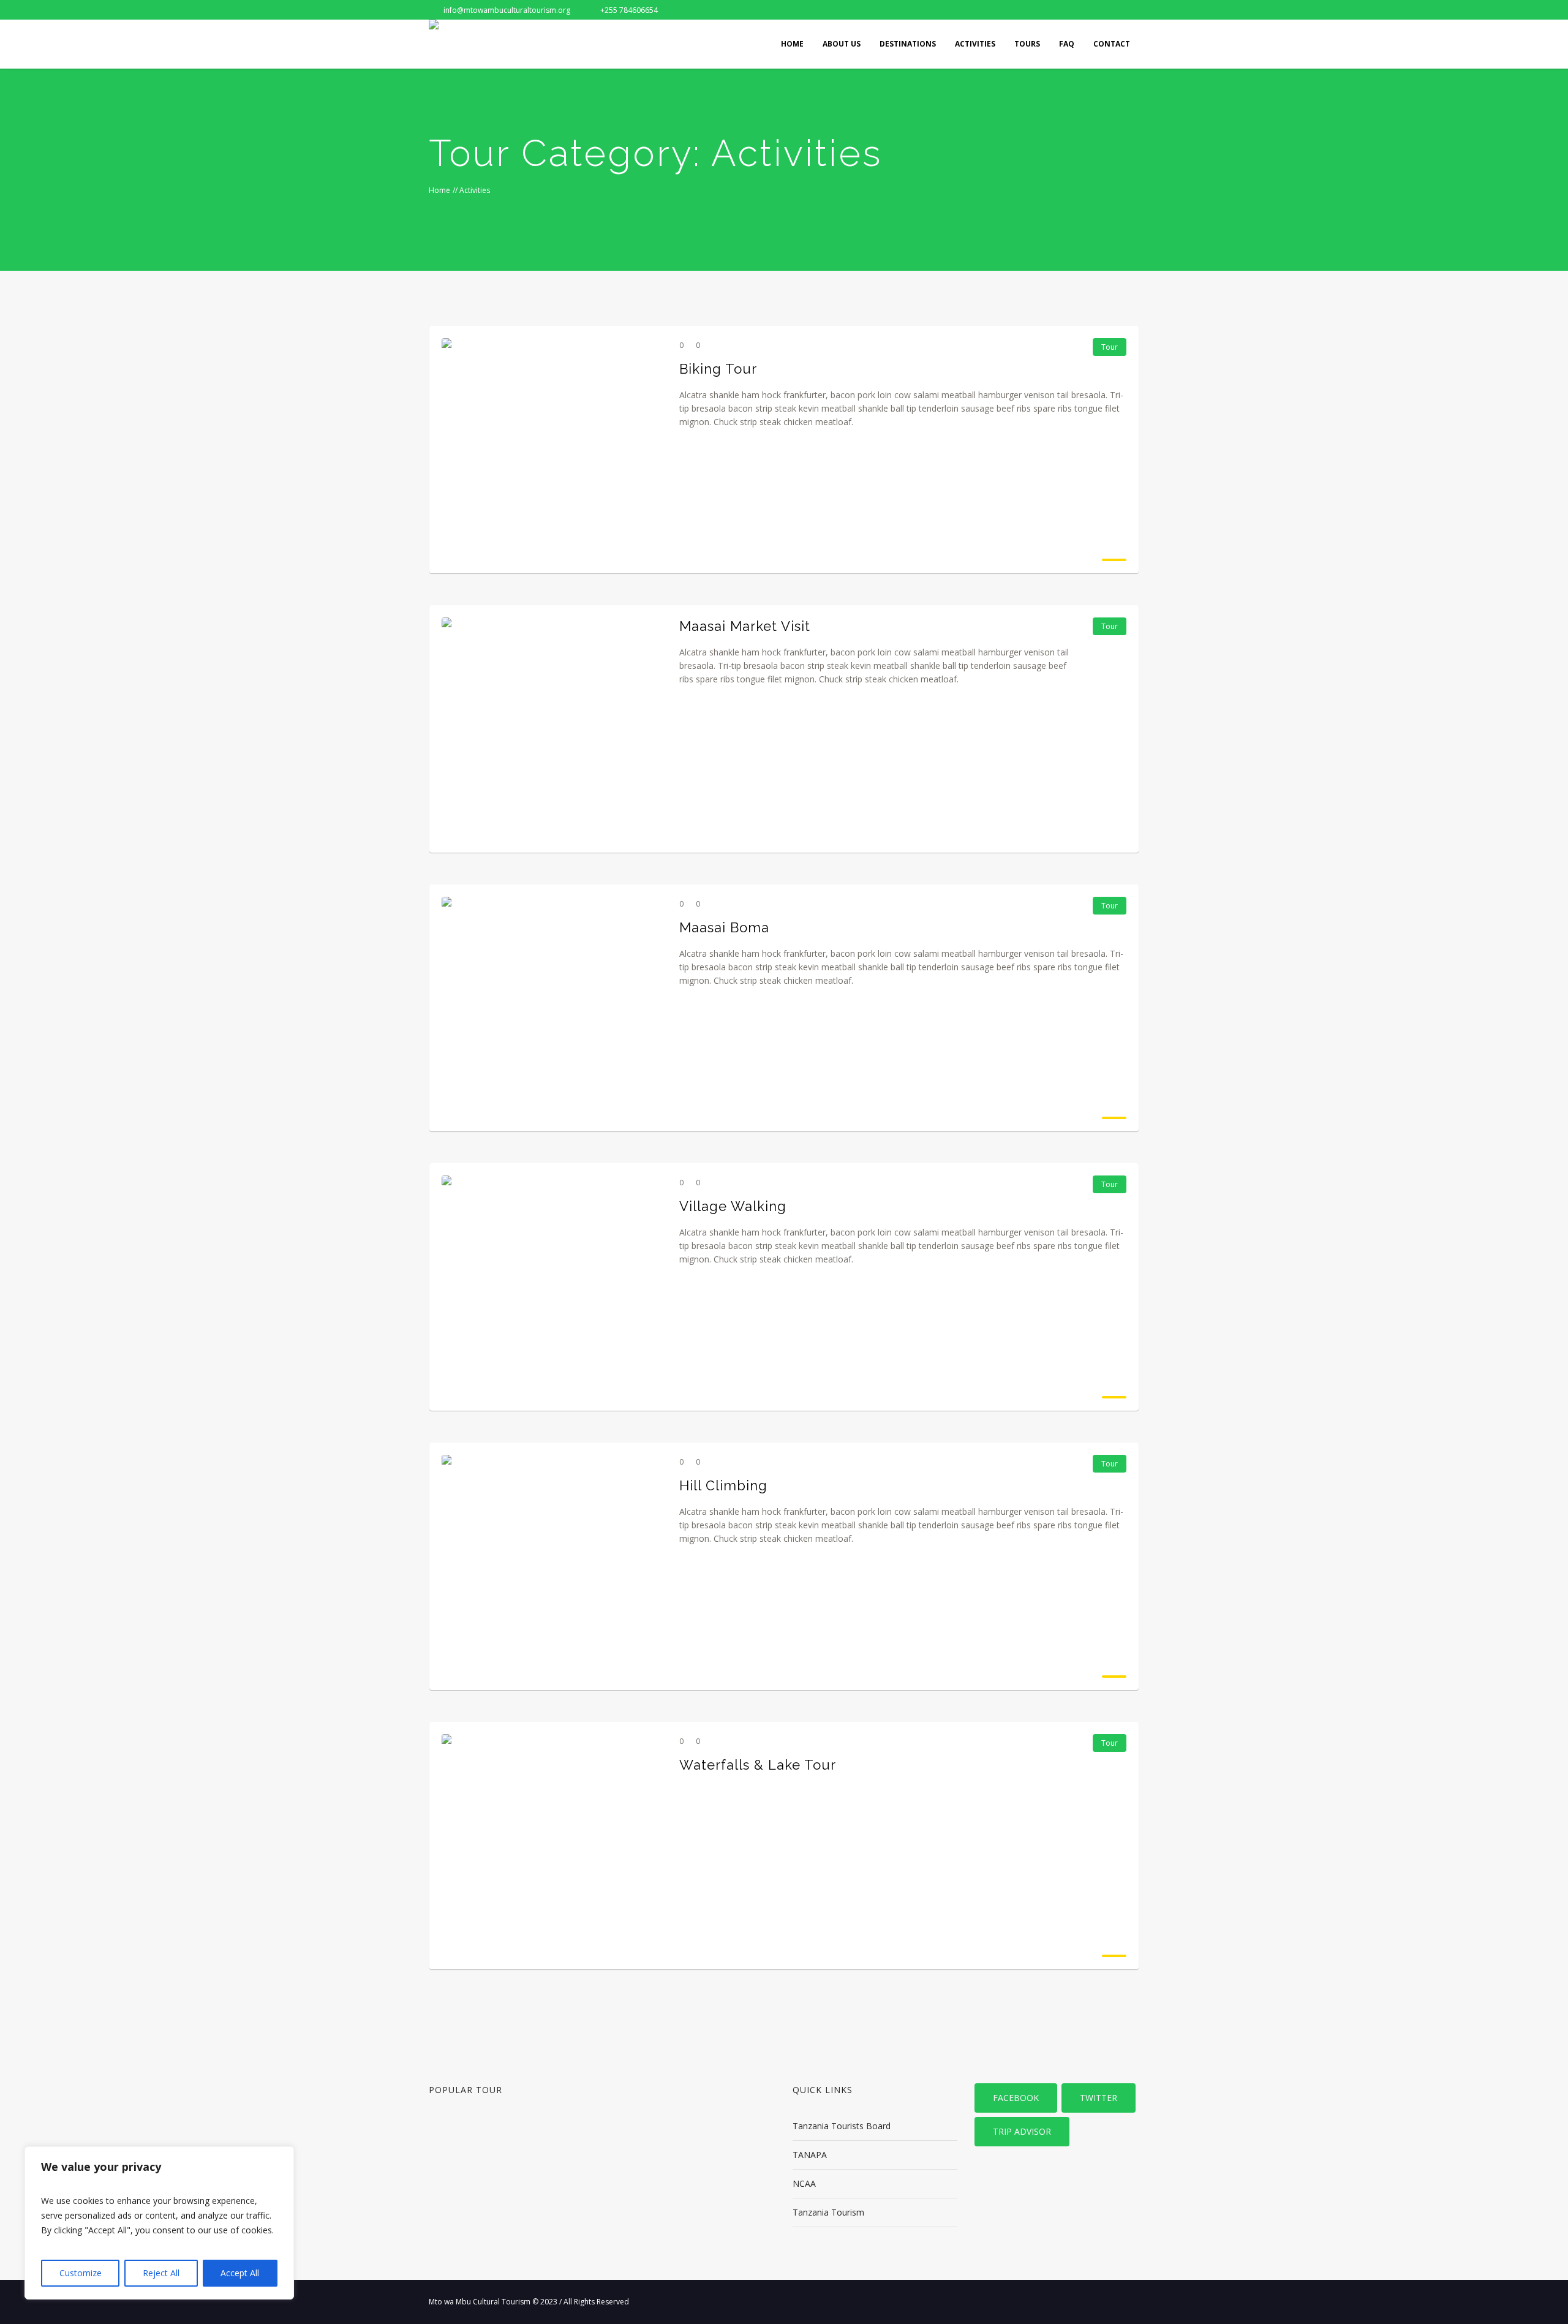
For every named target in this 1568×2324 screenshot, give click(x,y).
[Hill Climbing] (551, 1564)
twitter (1099, 2098)
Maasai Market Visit (745, 626)
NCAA (804, 2183)
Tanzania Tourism (828, 2212)
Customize (81, 2273)
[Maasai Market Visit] (551, 727)
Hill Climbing (723, 1485)
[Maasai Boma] (551, 1006)
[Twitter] (1089, 10)
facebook (1016, 2098)
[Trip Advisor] (1109, 10)
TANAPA (810, 2155)
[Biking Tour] (551, 448)
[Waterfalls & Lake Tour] (551, 1844)
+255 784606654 (629, 10)
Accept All (240, 2273)
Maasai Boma (724, 927)
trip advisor (1022, 2131)
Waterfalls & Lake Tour (758, 1765)
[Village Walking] (551, 1285)
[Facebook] (1069, 10)
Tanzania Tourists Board (842, 2126)
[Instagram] (1129, 10)
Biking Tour (718, 369)
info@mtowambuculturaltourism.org (507, 10)
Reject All (161, 2273)
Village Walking (733, 1206)
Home (439, 190)
